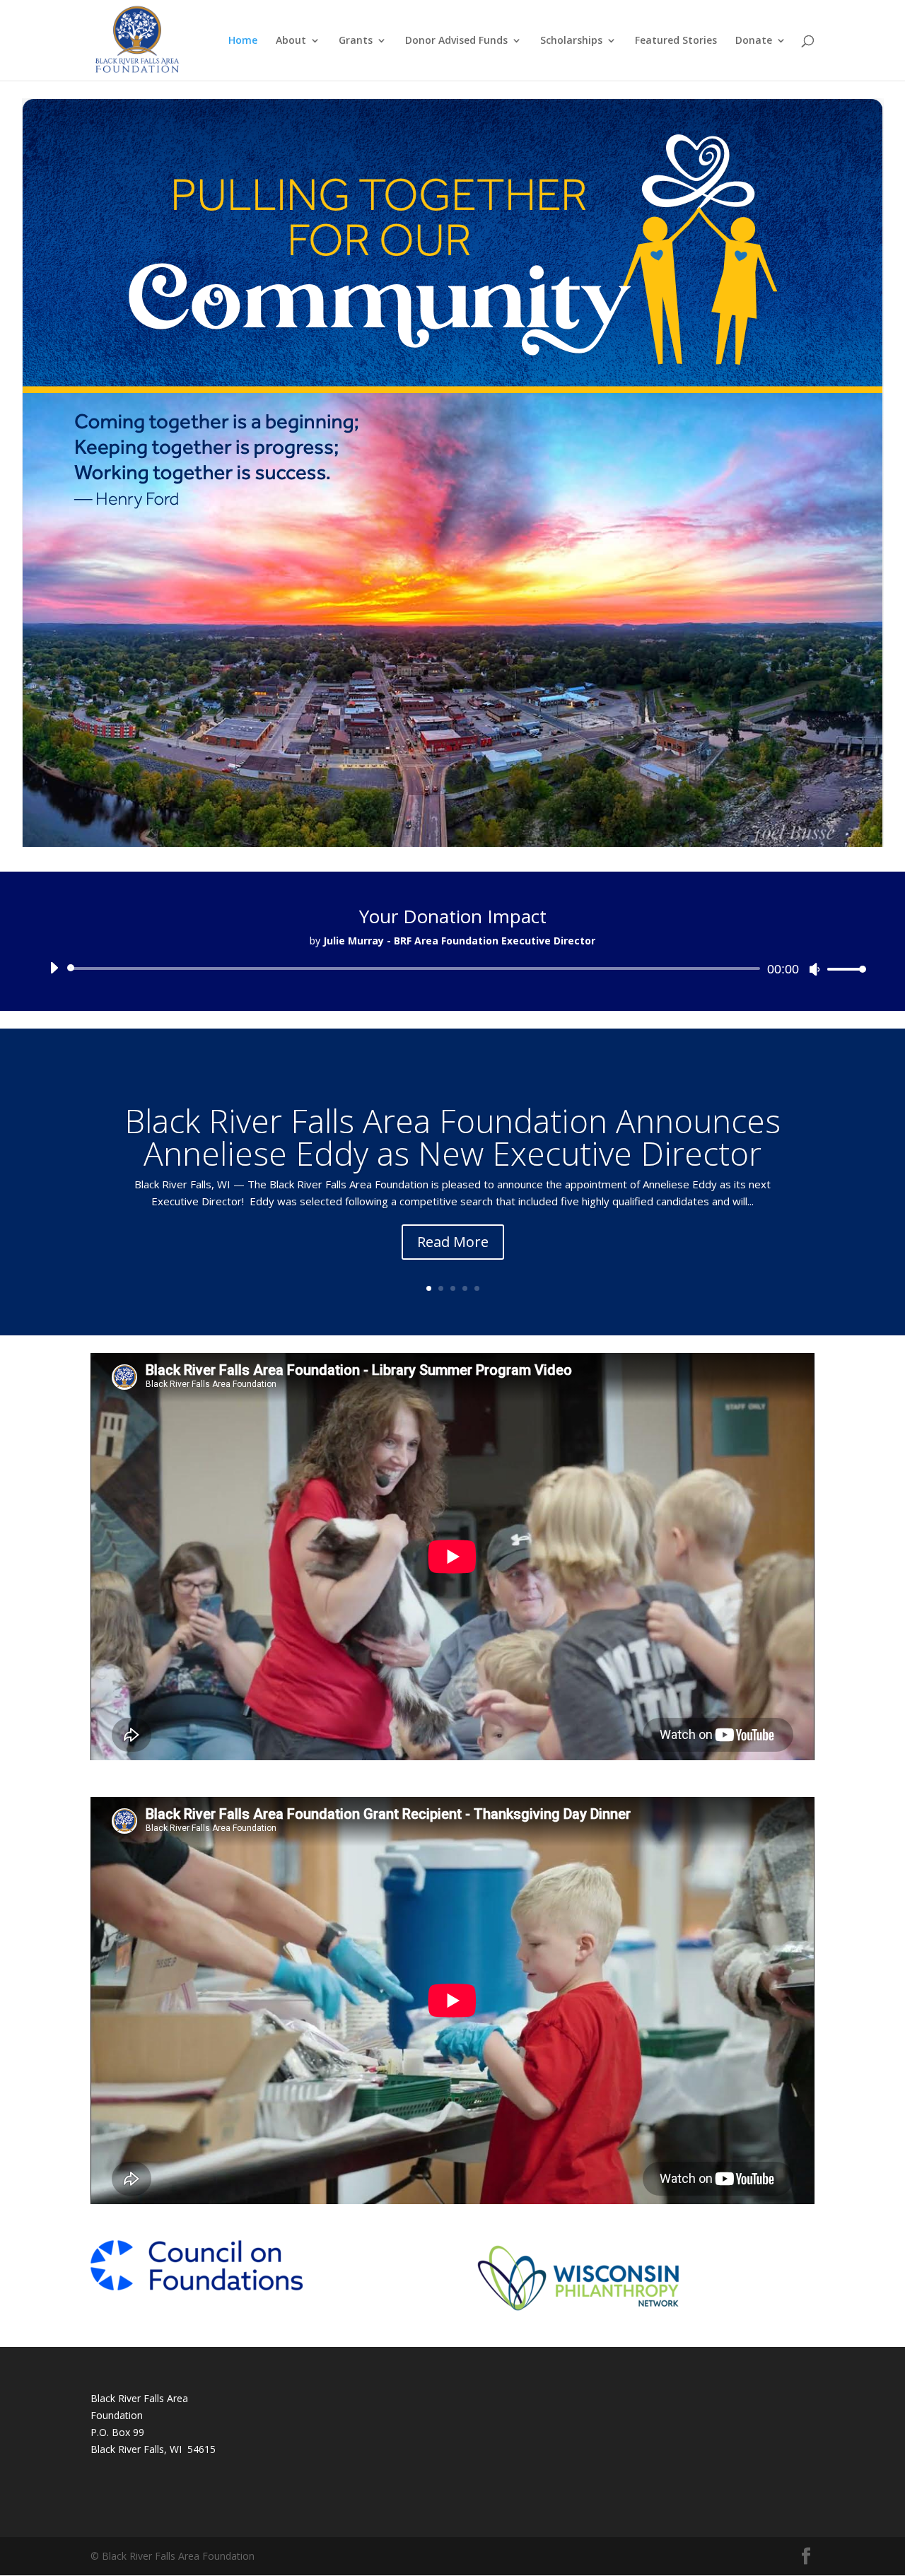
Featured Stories (676, 41)
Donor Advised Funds (456, 41)
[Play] (54, 968)
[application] (452, 968)
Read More (453, 1242)
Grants (356, 41)
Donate (754, 41)
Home (243, 41)
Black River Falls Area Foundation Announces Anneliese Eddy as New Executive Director (452, 1137)
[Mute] (814, 969)
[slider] (843, 969)
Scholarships (571, 41)
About (291, 41)
